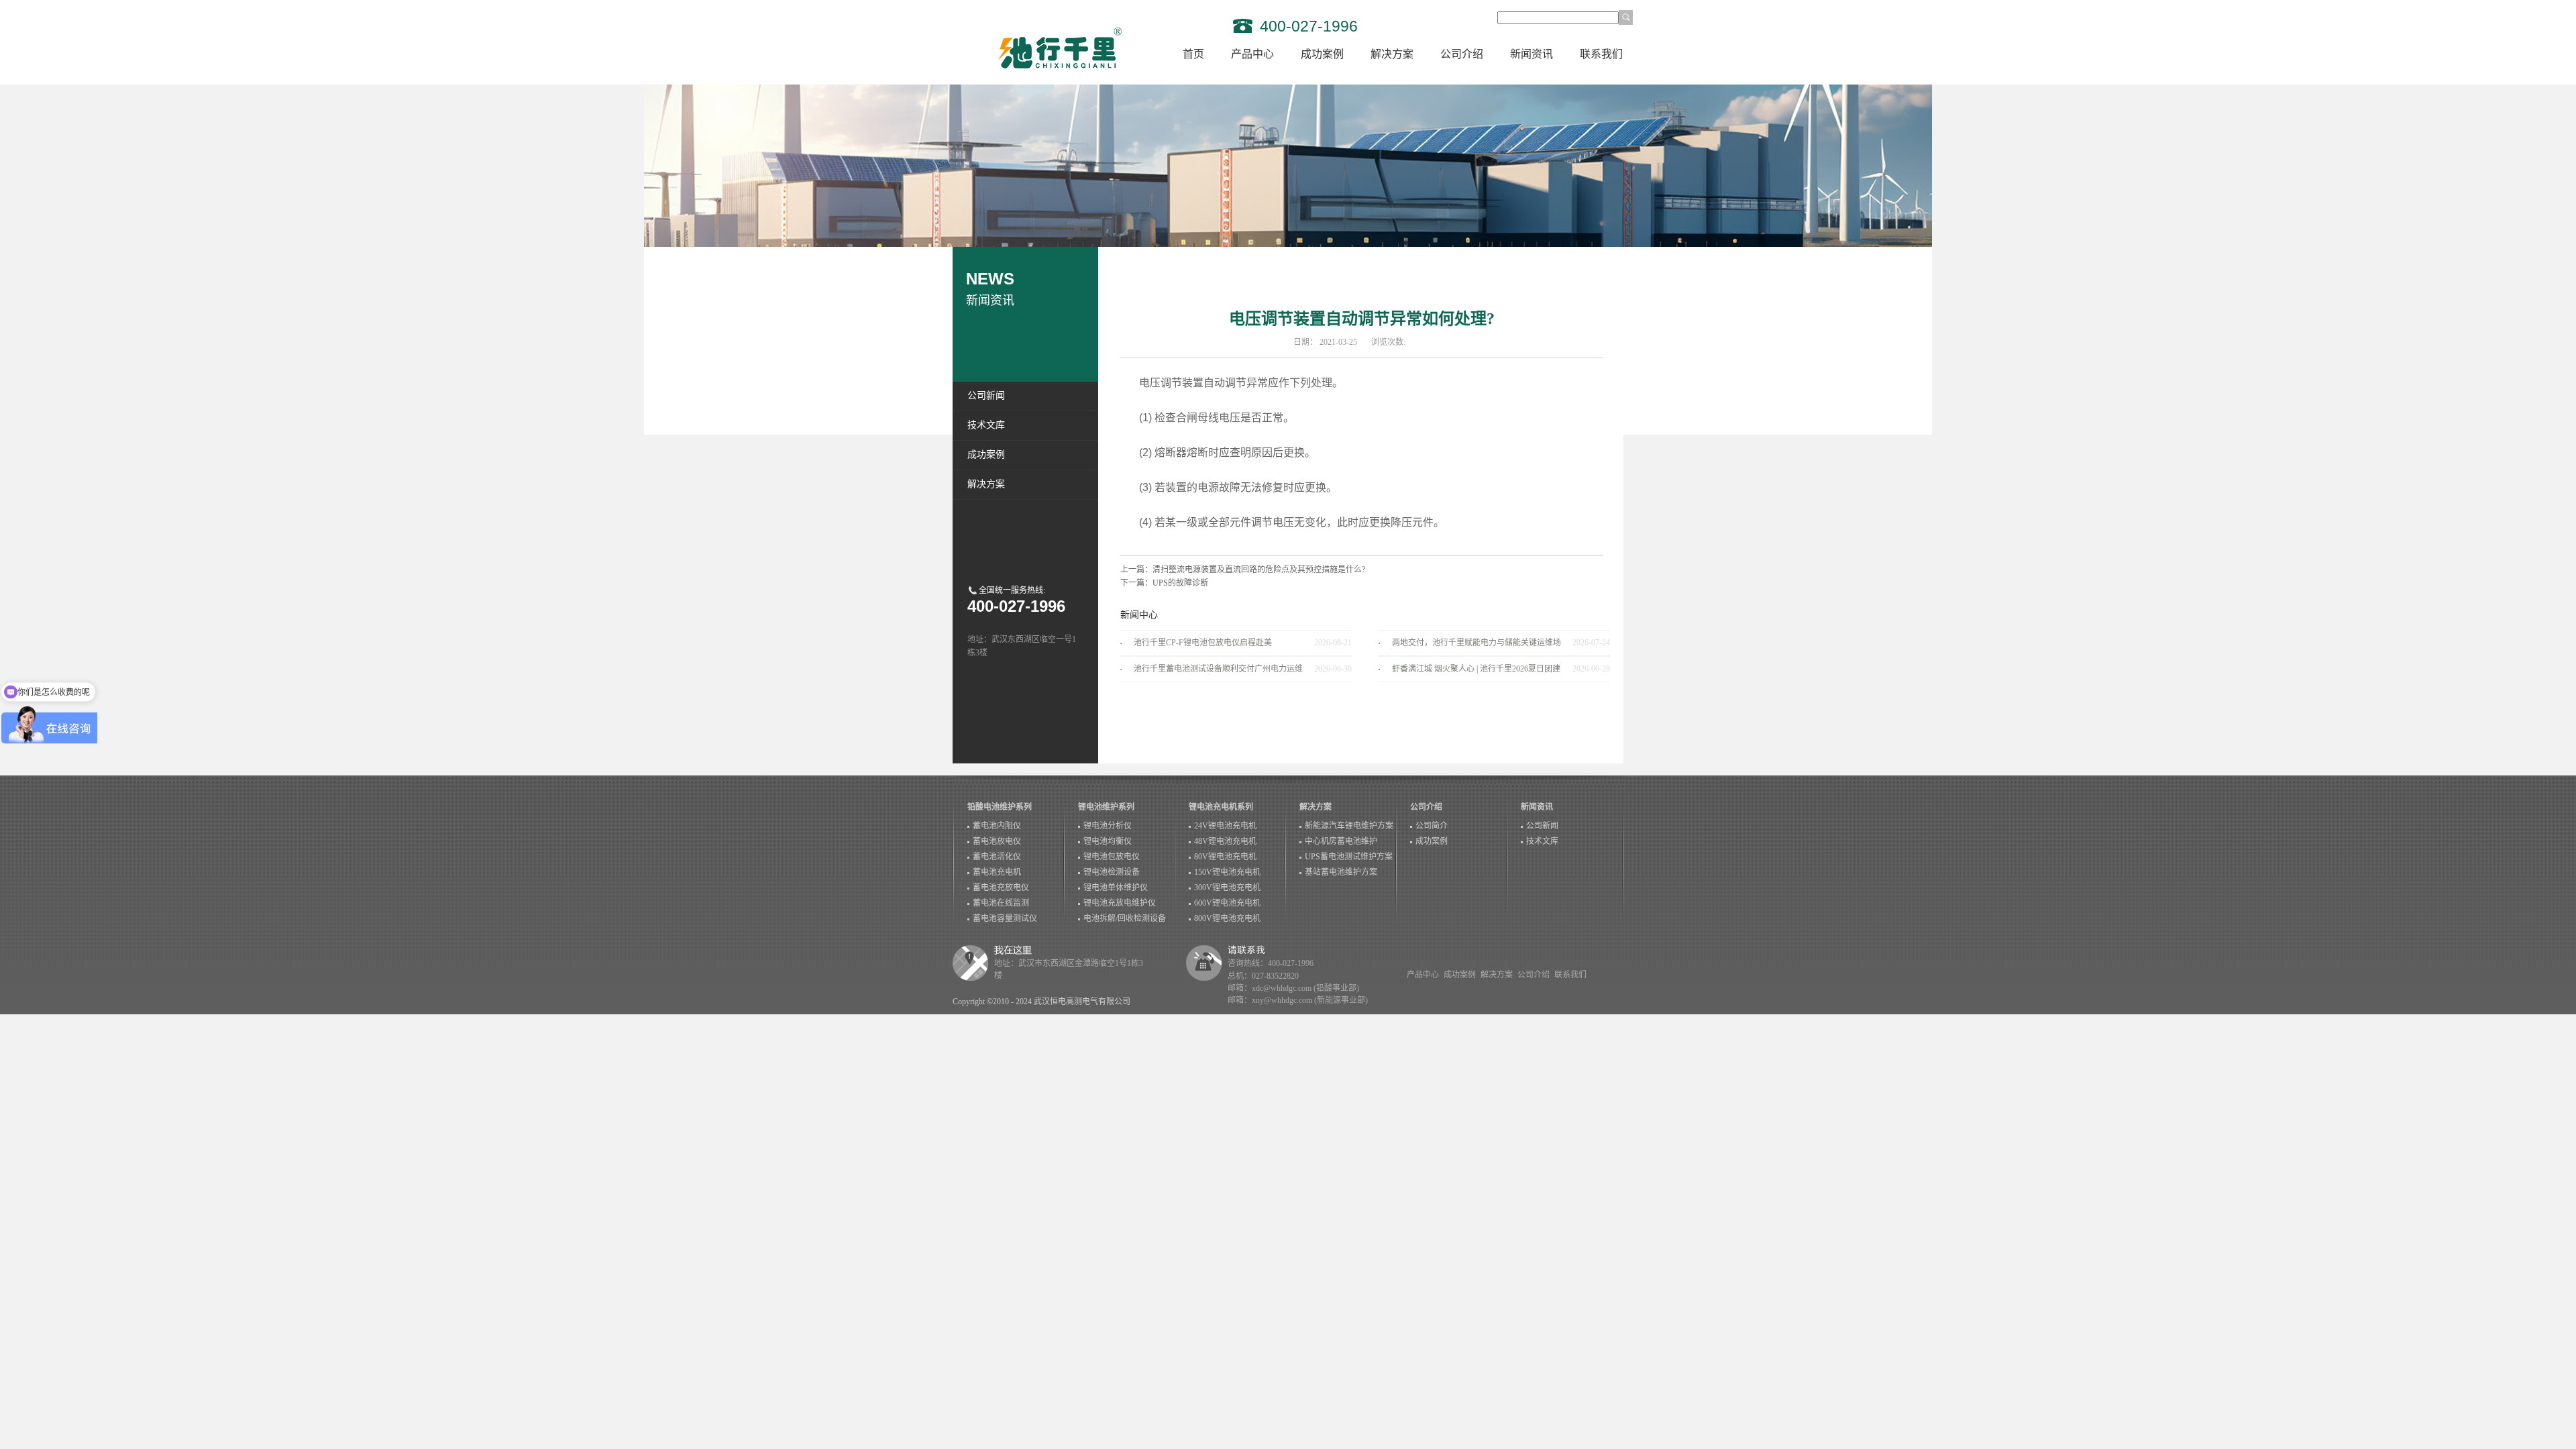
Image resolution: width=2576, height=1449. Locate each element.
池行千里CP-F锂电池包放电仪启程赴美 (1203, 643)
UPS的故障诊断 (1180, 583)
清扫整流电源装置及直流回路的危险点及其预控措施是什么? (1259, 570)
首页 (1193, 54)
